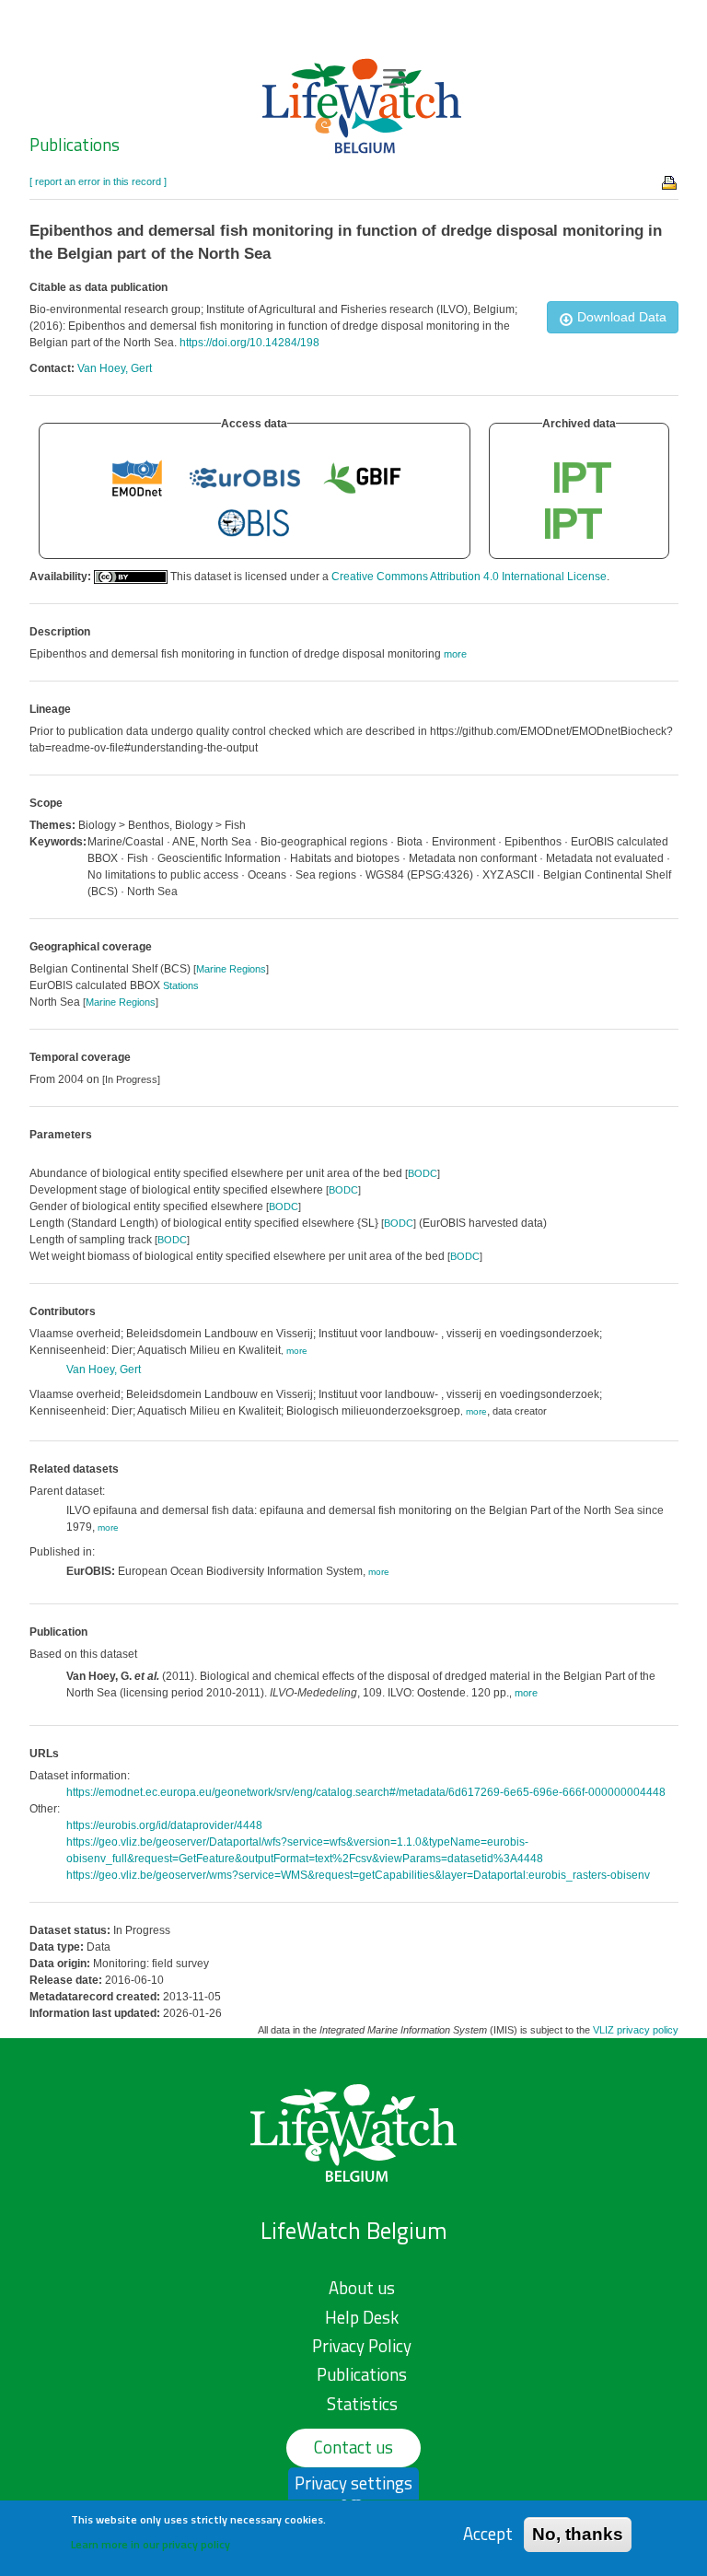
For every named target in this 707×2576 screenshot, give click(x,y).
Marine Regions (231, 969)
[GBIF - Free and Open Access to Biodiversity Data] (362, 477)
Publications (75, 145)
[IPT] (583, 477)
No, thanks (578, 2534)
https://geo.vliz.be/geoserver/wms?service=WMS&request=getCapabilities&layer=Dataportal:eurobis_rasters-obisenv (358, 1875)
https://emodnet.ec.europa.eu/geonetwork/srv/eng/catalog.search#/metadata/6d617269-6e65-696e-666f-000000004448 (366, 1792)
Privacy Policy (362, 2346)
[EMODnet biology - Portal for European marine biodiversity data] (137, 477)
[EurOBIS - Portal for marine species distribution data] (245, 477)
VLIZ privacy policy (636, 2030)
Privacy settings (353, 2483)
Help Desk (362, 2317)
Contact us (353, 2447)
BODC (423, 1173)
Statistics (362, 2404)
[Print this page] (670, 181)
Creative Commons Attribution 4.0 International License (469, 577)
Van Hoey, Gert (115, 368)
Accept (488, 2534)
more (297, 1351)
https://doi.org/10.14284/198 (249, 343)
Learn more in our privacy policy (151, 2544)
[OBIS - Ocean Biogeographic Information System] (254, 523)
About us (362, 2288)
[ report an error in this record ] (98, 181)
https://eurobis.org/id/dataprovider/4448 (164, 1825)
